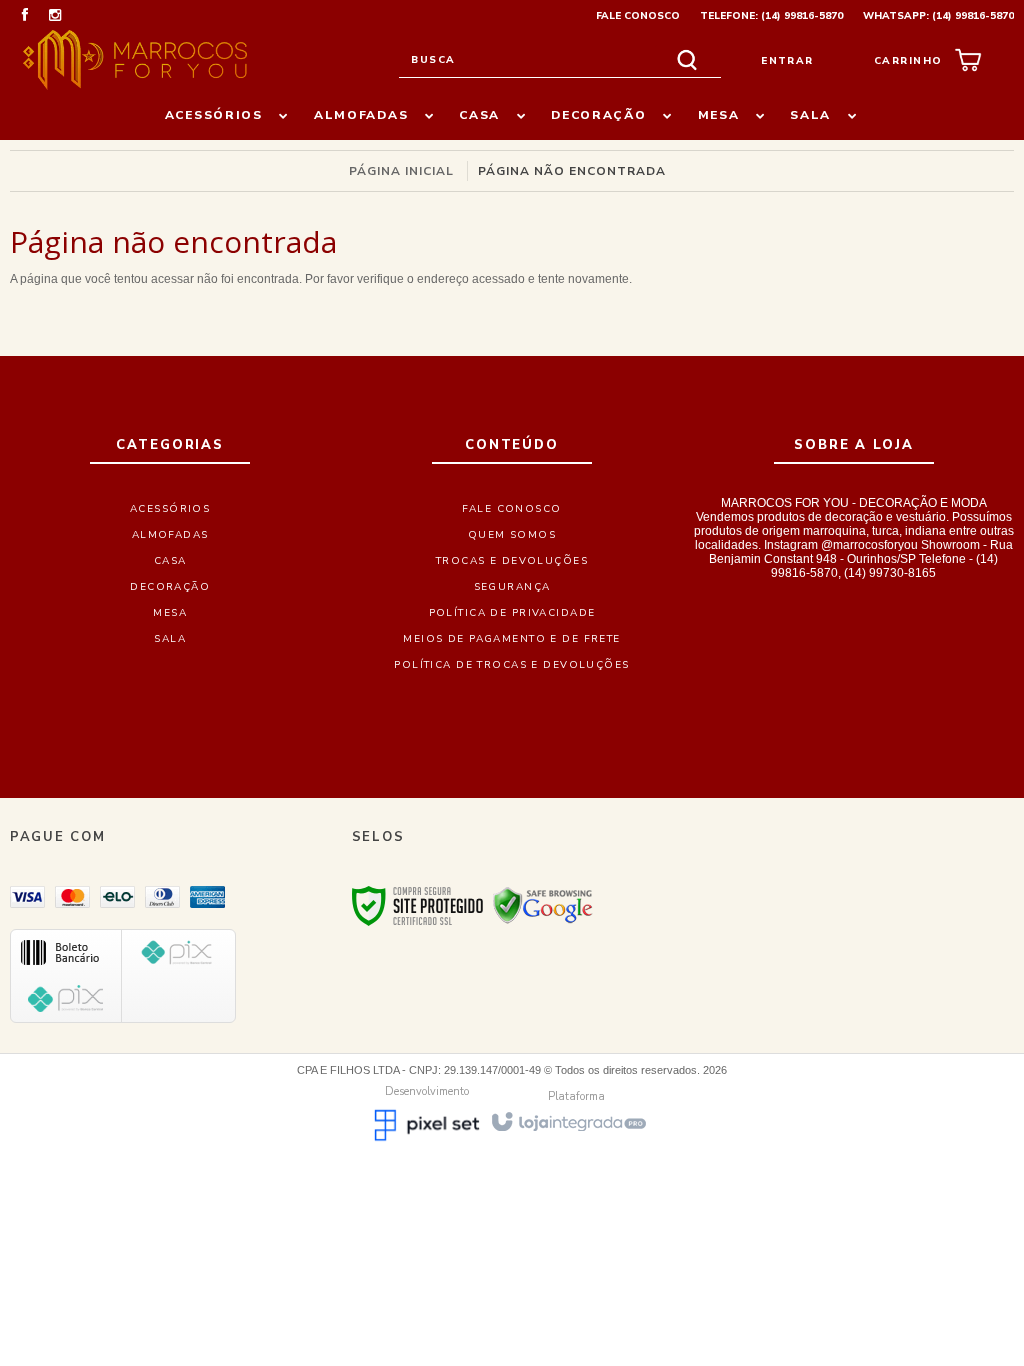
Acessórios (170, 509)
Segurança (512, 587)
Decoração (170, 587)
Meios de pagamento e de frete (511, 639)
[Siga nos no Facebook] (25, 17)
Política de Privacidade (512, 613)
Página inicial (401, 171)
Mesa (170, 613)
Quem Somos (512, 535)
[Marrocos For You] (135, 60)
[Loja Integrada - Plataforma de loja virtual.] (567, 1120)
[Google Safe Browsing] (543, 905)
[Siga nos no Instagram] (55, 17)
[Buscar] (687, 60)
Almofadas (170, 535)
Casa (170, 561)
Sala (170, 639)
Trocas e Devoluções (512, 561)
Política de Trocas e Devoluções (511, 665)
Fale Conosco (638, 16)
